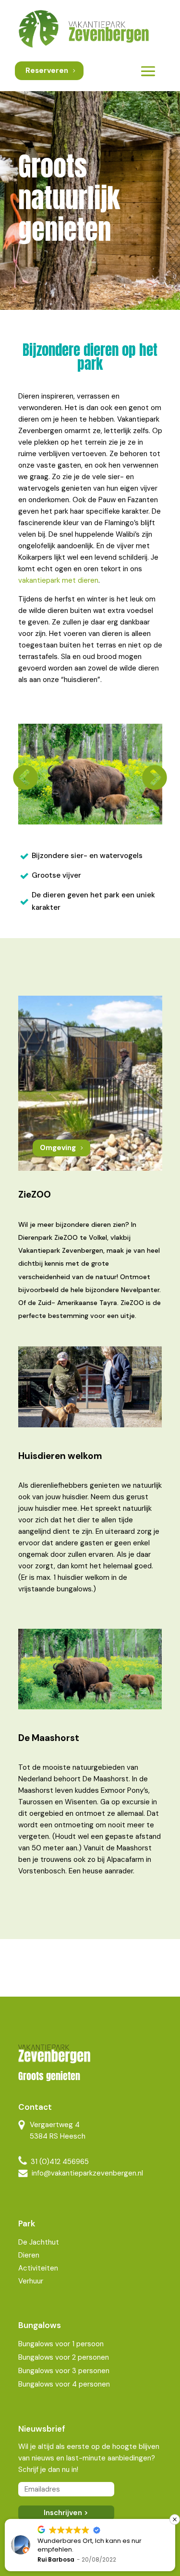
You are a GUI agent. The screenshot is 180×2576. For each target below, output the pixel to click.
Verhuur (31, 2281)
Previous (22, 775)
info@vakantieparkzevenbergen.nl (87, 2173)
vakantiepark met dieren (58, 580)
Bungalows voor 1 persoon (61, 2344)
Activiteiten (38, 2268)
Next (151, 775)
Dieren (29, 2255)
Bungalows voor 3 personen (64, 2371)
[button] (175, 2519)
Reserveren (47, 71)
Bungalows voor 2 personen (64, 2357)
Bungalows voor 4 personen (64, 2384)
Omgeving (58, 1148)
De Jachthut (39, 2242)
